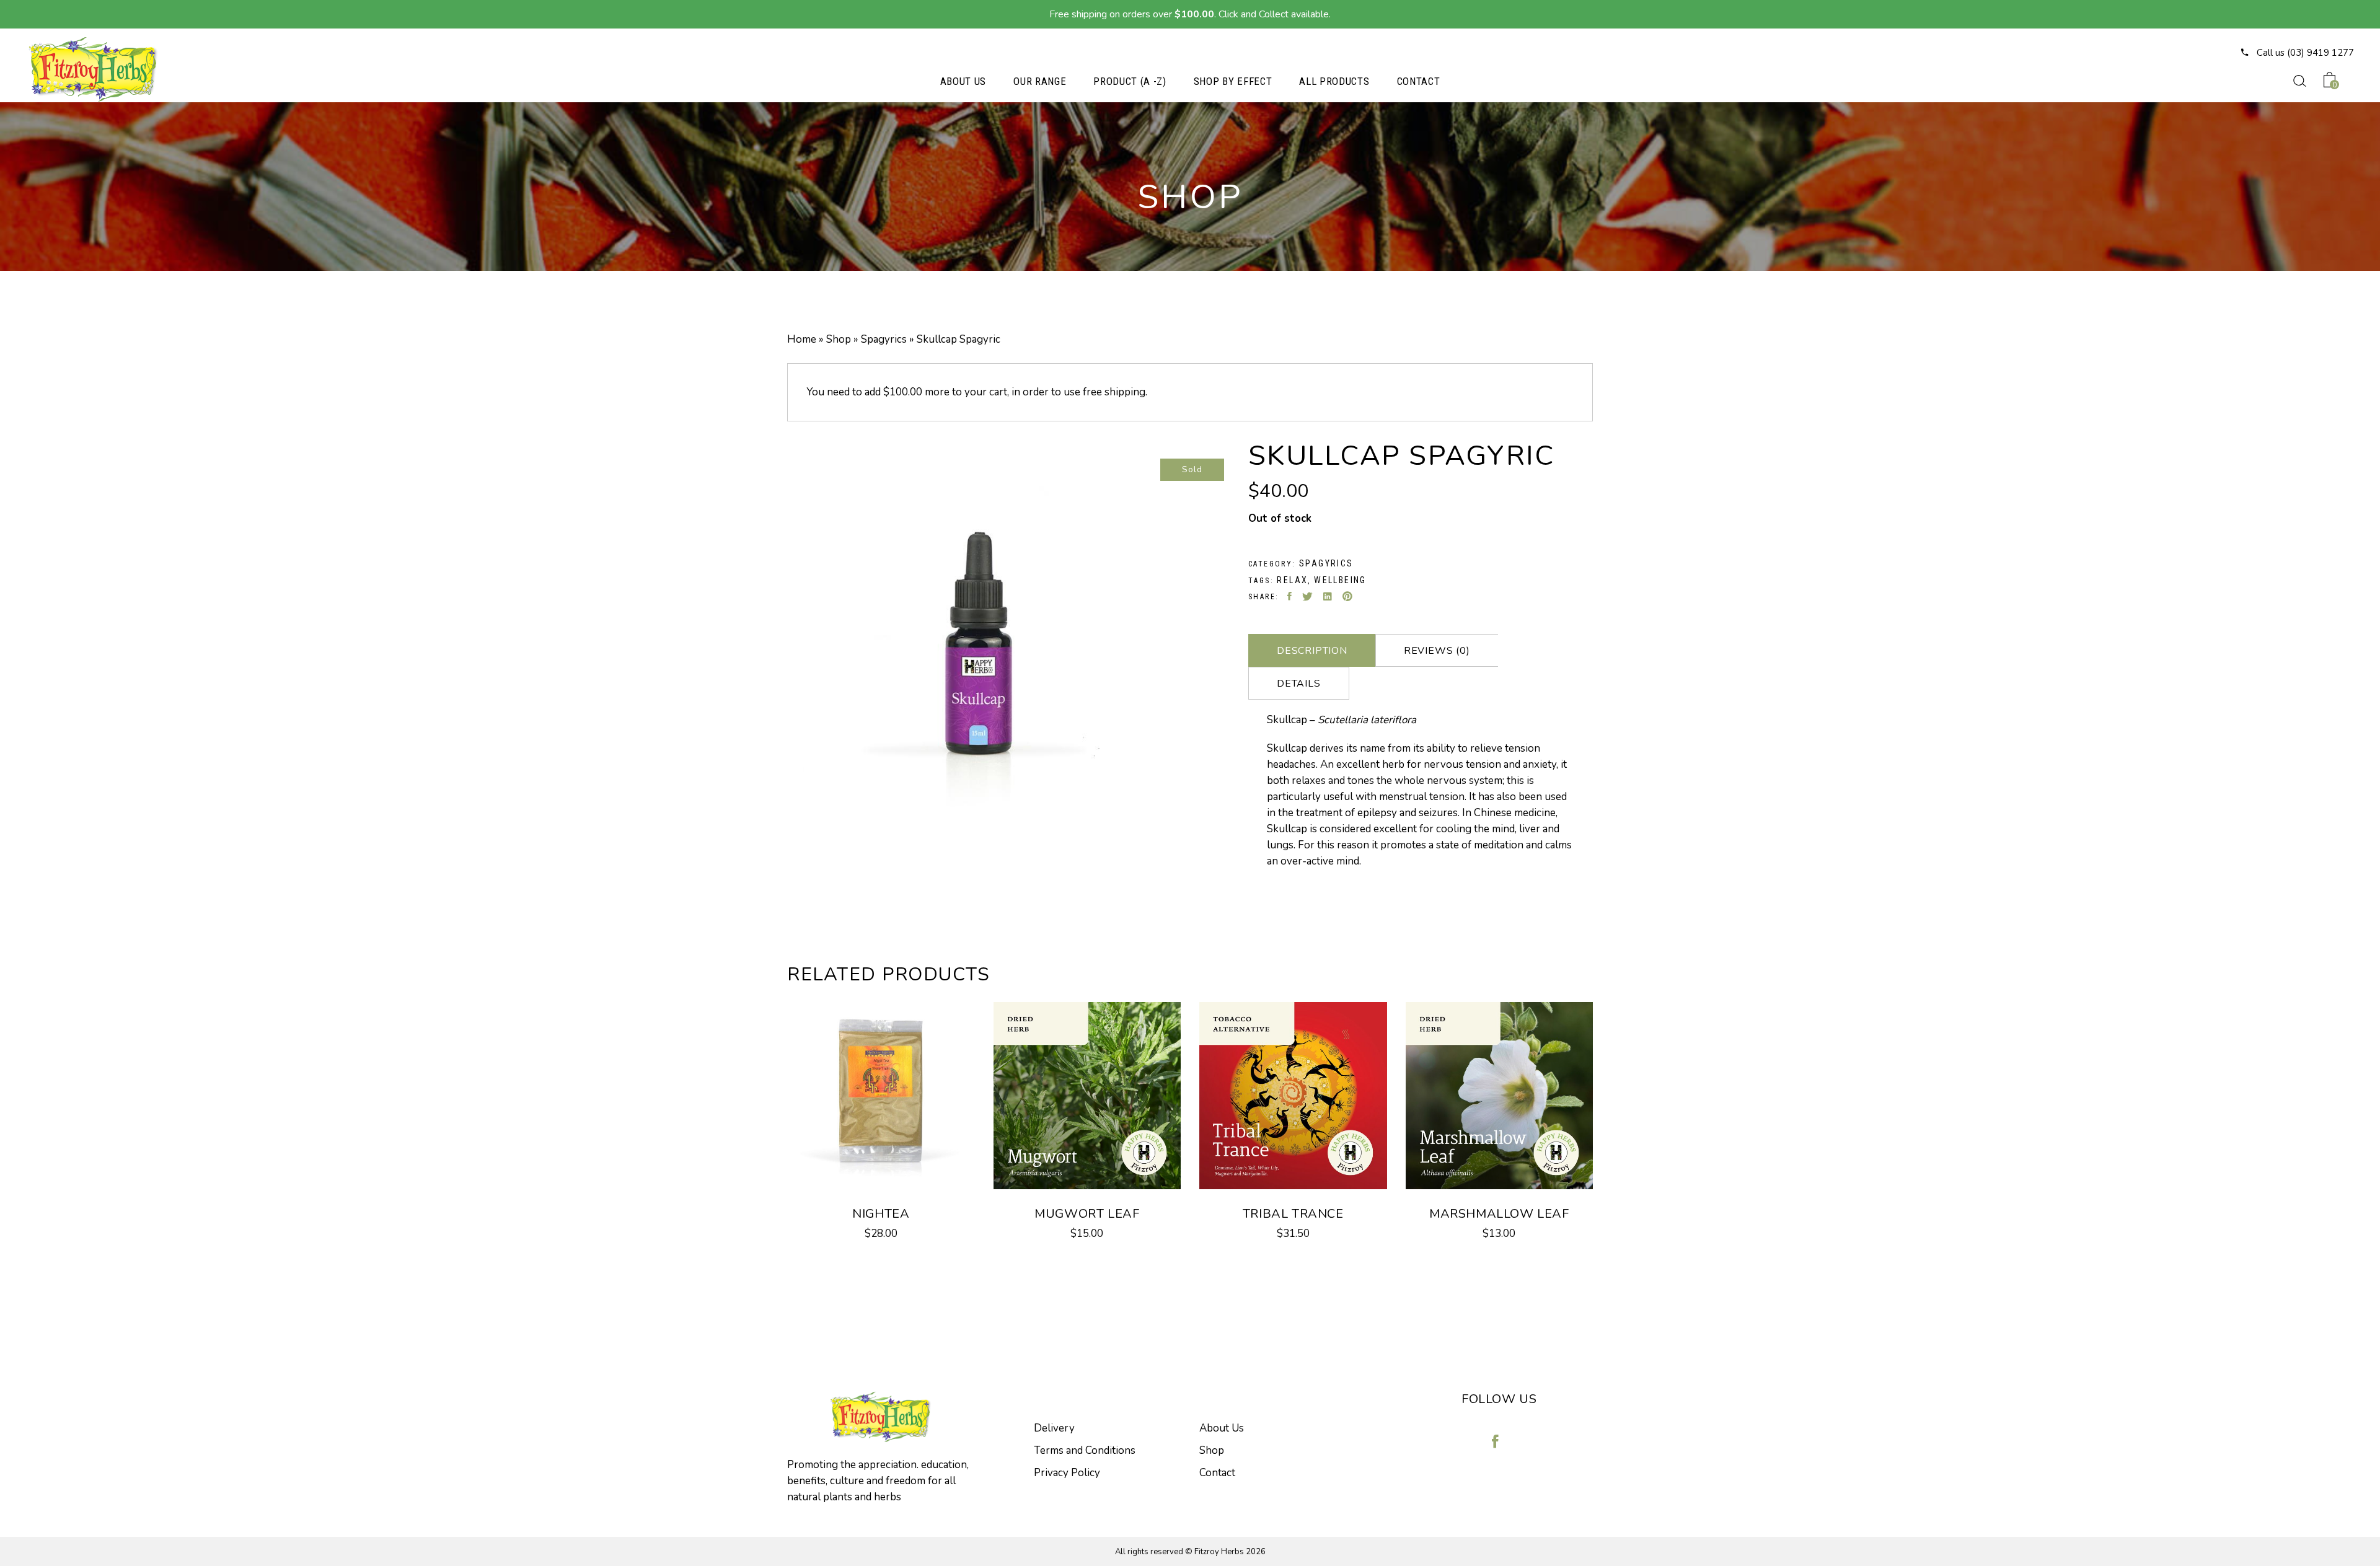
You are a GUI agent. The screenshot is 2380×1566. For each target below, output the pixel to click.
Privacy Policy (1067, 1473)
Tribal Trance (1293, 1214)
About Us (1222, 1428)
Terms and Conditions (1085, 1450)
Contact (1217, 1473)
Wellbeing (1340, 580)
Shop (839, 339)
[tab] (1312, 650)
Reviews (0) (1437, 651)
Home (802, 339)
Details (1299, 684)
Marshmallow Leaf (1499, 1214)
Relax (1292, 580)
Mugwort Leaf (1087, 1214)
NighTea (881, 1214)
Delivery (1054, 1428)
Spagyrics (884, 339)
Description (1312, 651)
